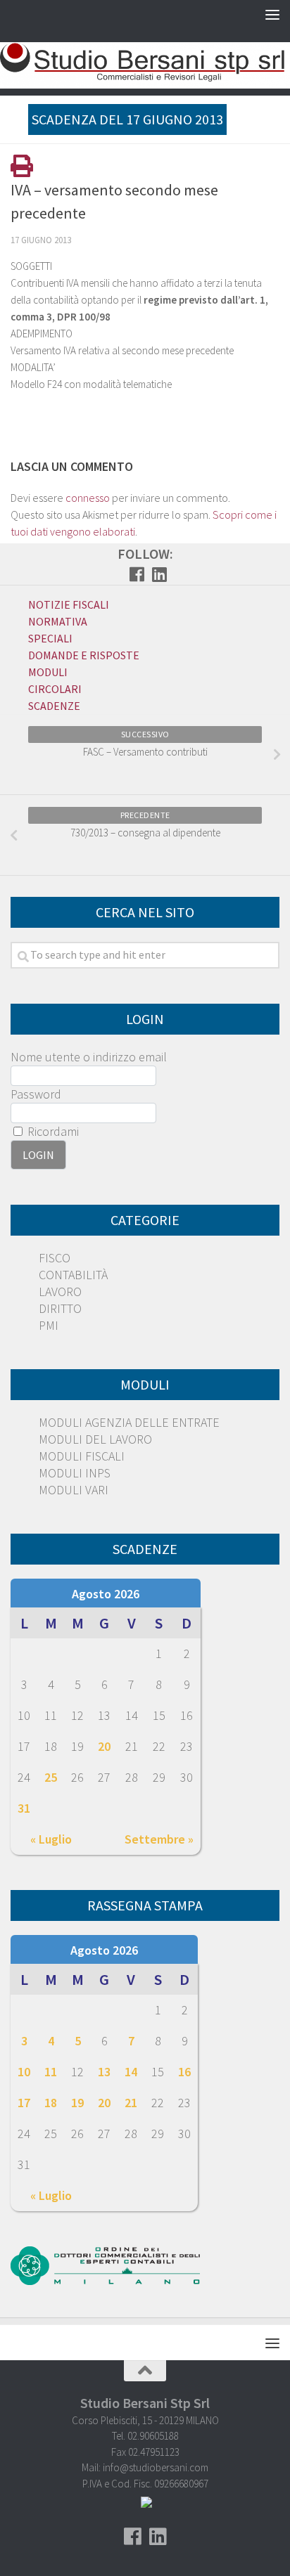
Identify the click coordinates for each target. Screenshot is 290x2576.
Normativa (58, 621)
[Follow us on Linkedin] (159, 574)
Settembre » (159, 1839)
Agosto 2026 (106, 1594)
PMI (49, 1325)
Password (36, 1094)
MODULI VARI (74, 1490)
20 (104, 1746)
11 (51, 2072)
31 (24, 1808)
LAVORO (60, 1292)
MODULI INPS (75, 1473)
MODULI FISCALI (82, 1456)
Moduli (48, 672)
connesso (88, 498)
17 (24, 2103)
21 (131, 2103)
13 (104, 2072)
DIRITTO (60, 1308)
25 (51, 1777)
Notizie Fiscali (69, 604)
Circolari (55, 689)
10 (24, 2072)
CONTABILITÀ (73, 1275)
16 (184, 2072)
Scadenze (54, 706)
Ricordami (52, 1131)
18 (51, 2103)
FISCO (55, 1258)
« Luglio (51, 1839)
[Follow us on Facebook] (137, 574)
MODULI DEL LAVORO (95, 1439)
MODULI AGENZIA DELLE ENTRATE (129, 1422)
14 (131, 2072)
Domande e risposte (84, 655)
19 (77, 2103)
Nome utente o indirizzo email (89, 1057)
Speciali (50, 638)
